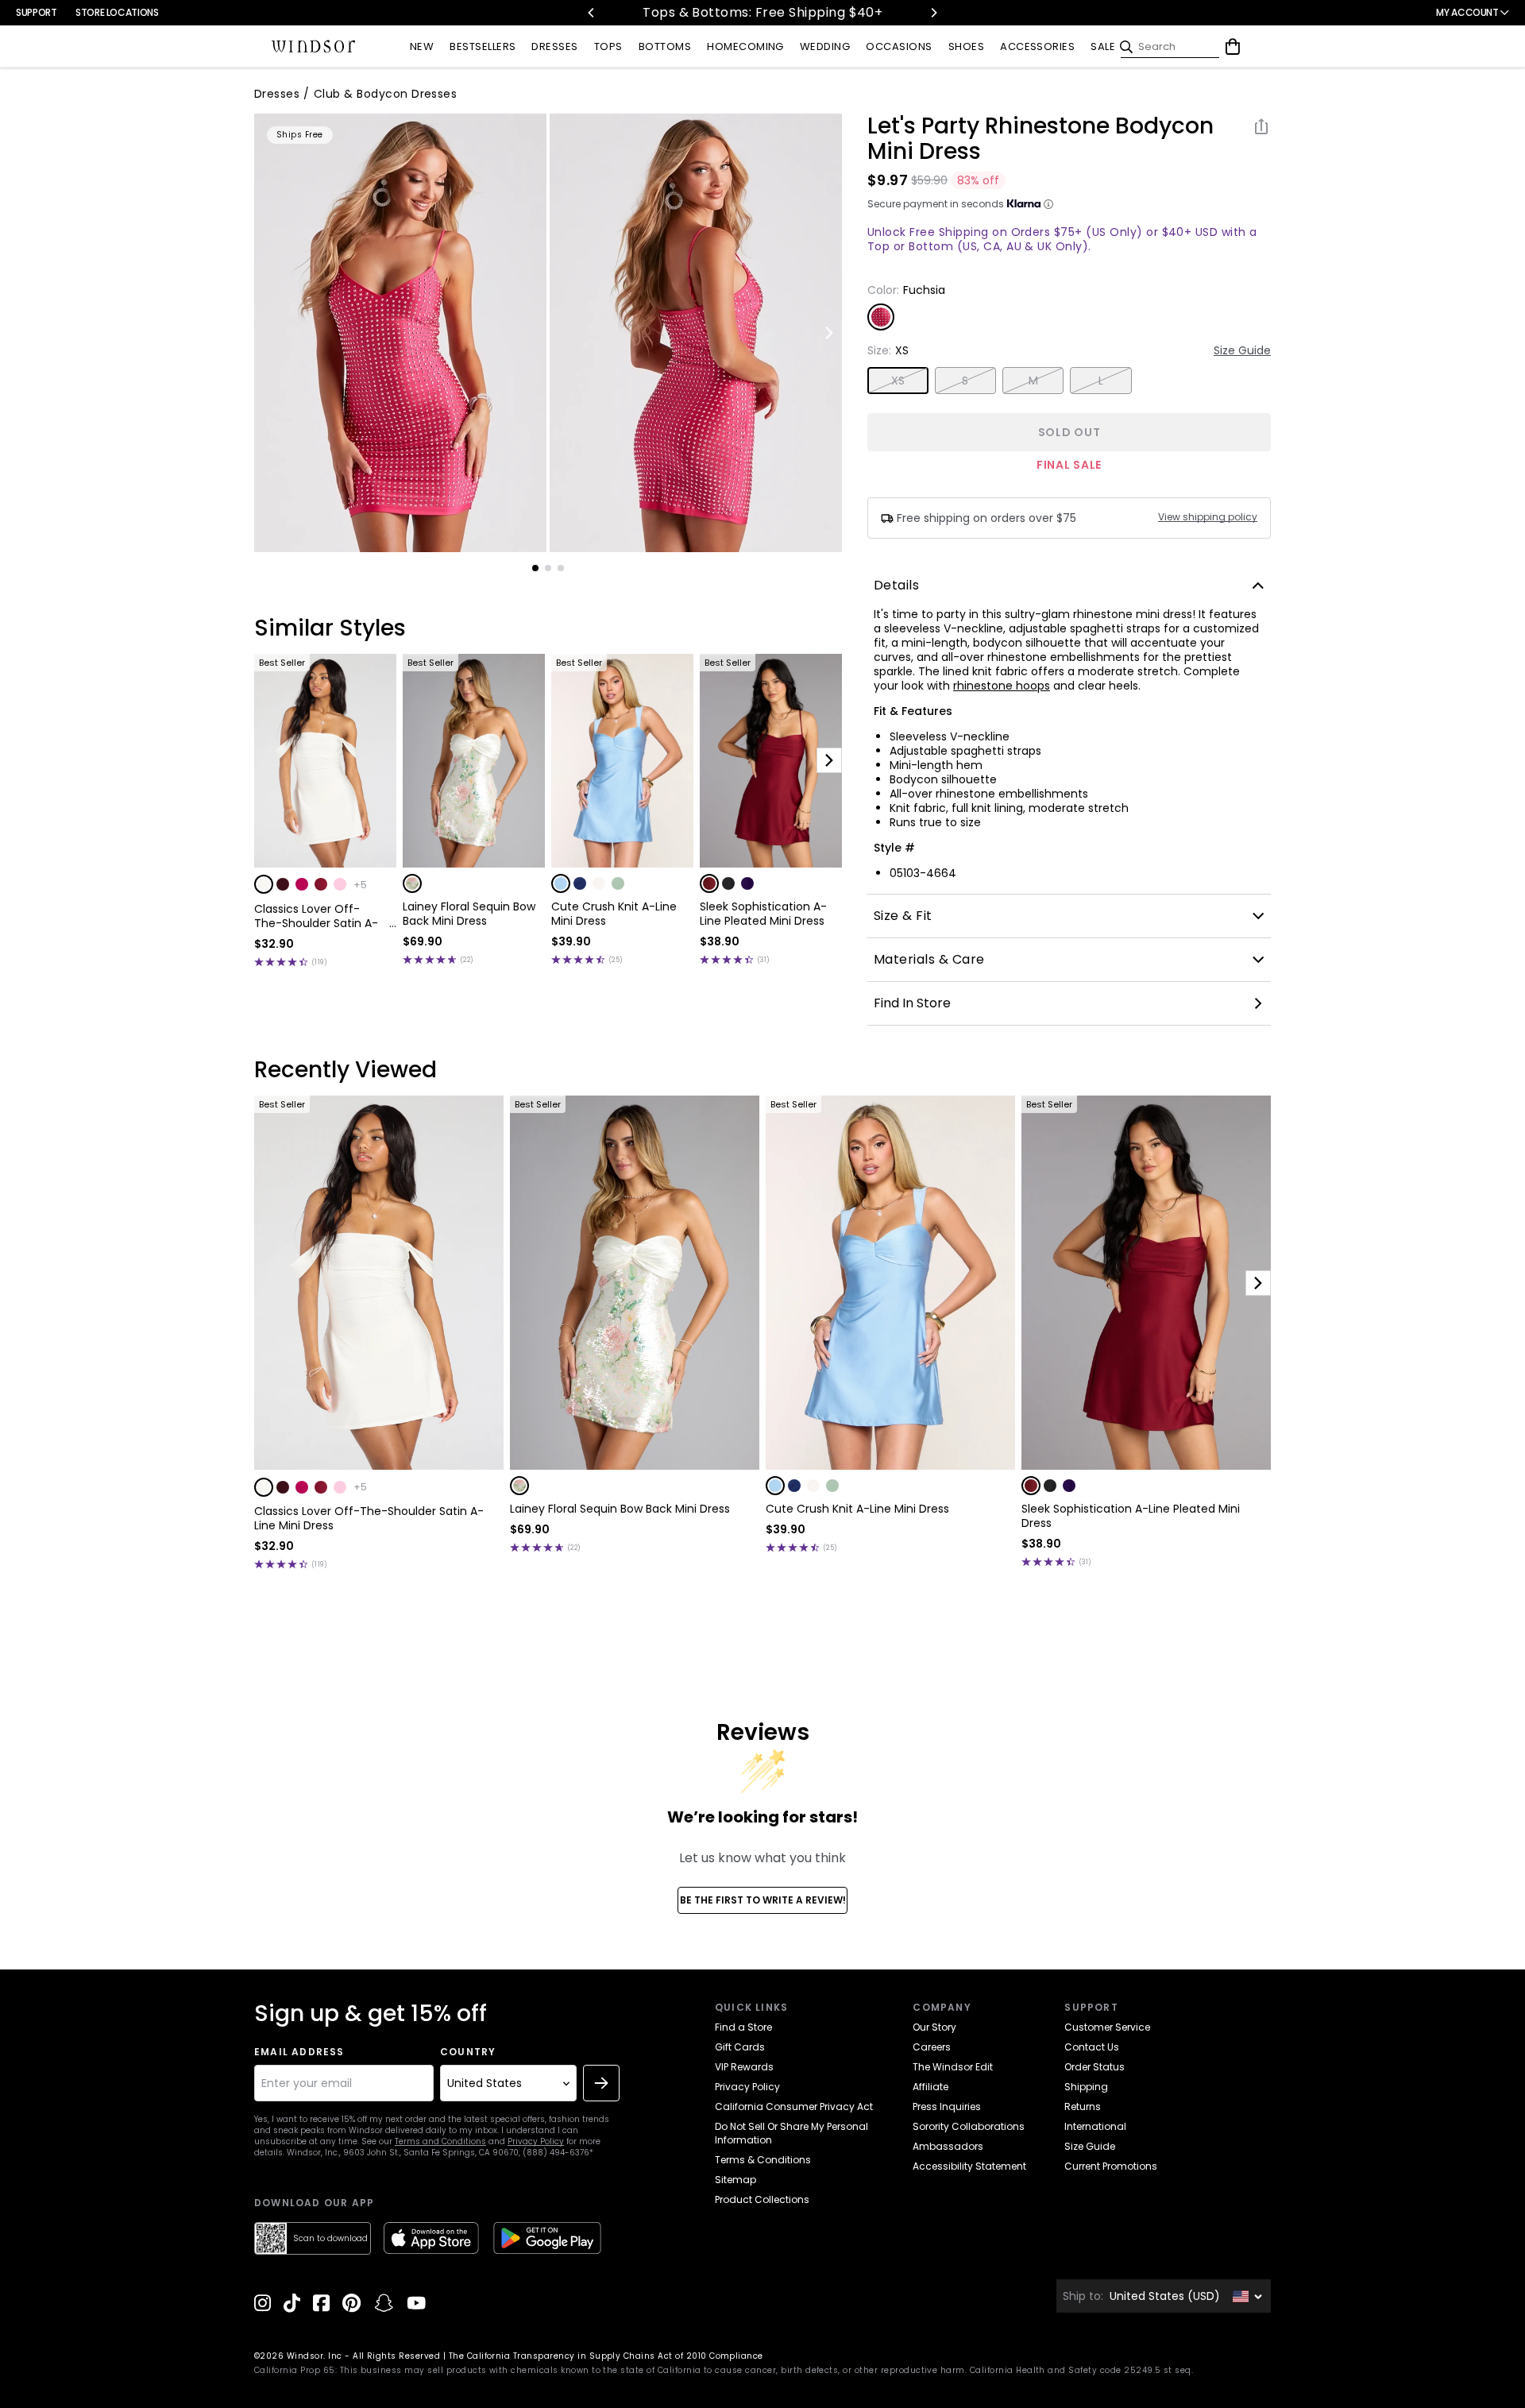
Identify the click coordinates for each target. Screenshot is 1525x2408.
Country (468, 2052)
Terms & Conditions (763, 2160)
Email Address (299, 2052)
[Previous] (592, 13)
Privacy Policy (536, 2141)
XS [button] (898, 381)
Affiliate (930, 2087)
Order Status (1095, 2067)
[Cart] (1233, 47)
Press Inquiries (947, 2107)
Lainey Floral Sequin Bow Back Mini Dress (469, 914)
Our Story (934, 2027)
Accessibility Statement (969, 2166)
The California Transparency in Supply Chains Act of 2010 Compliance (606, 2356)
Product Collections (762, 2199)
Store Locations (117, 12)
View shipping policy (1208, 517)
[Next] (933, 13)
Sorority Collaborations (969, 2126)
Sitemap (735, 2180)
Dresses (277, 94)
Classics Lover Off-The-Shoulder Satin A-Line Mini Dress (316, 916)
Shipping (1086, 2087)
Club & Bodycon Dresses (386, 94)
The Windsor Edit (953, 2067)
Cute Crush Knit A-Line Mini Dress (614, 914)
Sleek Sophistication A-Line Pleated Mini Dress (763, 914)
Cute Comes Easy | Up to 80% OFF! (872, 12)
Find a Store (743, 2027)
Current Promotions (1111, 2166)
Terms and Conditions (440, 2141)
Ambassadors (948, 2146)
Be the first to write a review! (763, 1900)
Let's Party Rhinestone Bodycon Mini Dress (1040, 139)
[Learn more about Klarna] (1048, 204)
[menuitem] (422, 47)
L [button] (1101, 381)
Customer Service (1107, 2027)
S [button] (965, 381)
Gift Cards (740, 2047)
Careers (932, 2047)
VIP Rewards (744, 2067)
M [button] (1033, 381)
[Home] (314, 47)
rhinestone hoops (1002, 686)
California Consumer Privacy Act (794, 2107)
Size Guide (1242, 350)
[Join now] (601, 2083)
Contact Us (1092, 2047)
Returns (1083, 2107)
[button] (264, 884)
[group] (400, 333)
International (1095, 2126)
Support (36, 12)
